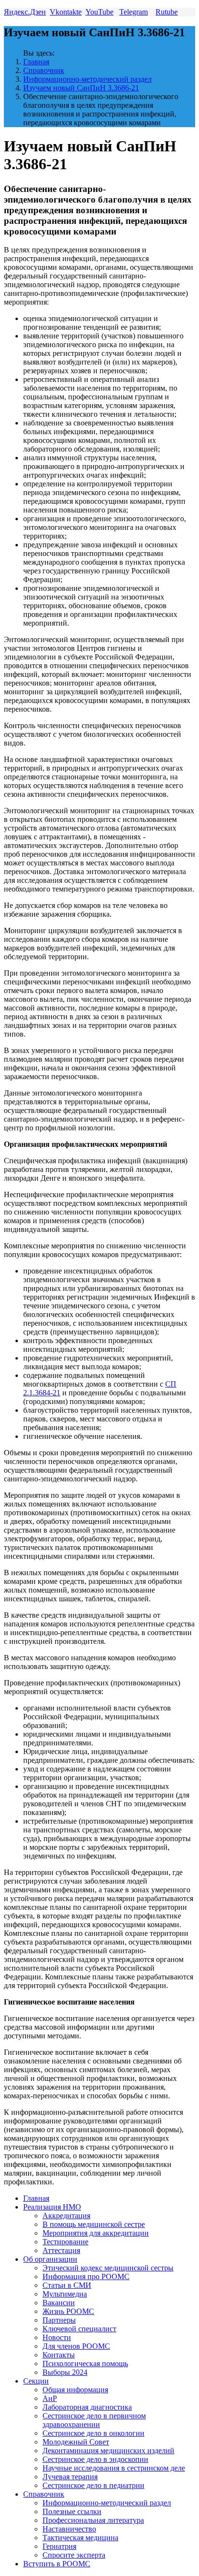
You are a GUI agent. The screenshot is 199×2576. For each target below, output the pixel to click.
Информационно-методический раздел (87, 79)
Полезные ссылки (72, 2511)
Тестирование (65, 2242)
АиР (50, 2398)
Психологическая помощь (85, 2364)
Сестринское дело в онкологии (93, 2433)
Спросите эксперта (74, 2555)
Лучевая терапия (70, 2477)
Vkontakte (66, 12)
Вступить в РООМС (57, 2564)
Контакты (59, 2355)
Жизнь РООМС (68, 2311)
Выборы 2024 (65, 2372)
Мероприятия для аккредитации (96, 2233)
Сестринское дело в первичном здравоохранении (94, 2420)
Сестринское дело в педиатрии (93, 2485)
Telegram (134, 12)
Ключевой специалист (79, 2329)
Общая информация (75, 2390)
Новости (57, 2337)
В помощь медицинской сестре (94, 2224)
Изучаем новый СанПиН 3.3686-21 (81, 88)
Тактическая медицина (80, 2538)
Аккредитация (66, 2216)
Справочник (44, 70)
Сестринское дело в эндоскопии (95, 2459)
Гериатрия (59, 2546)
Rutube (167, 12)
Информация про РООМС (86, 2276)
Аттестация (61, 2250)
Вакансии (59, 2303)
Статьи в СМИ (67, 2285)
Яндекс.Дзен (25, 12)
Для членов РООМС (76, 2346)
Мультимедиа (65, 2294)
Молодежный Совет (76, 2442)
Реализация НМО (52, 2207)
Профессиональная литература (93, 2520)
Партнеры (59, 2320)
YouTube (99, 12)
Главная (36, 62)
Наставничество (69, 2529)
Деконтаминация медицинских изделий (108, 2451)
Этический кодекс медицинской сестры (108, 2268)
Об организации (50, 2259)
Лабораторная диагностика (87, 2407)
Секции (36, 2381)
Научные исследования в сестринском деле (114, 2468)
